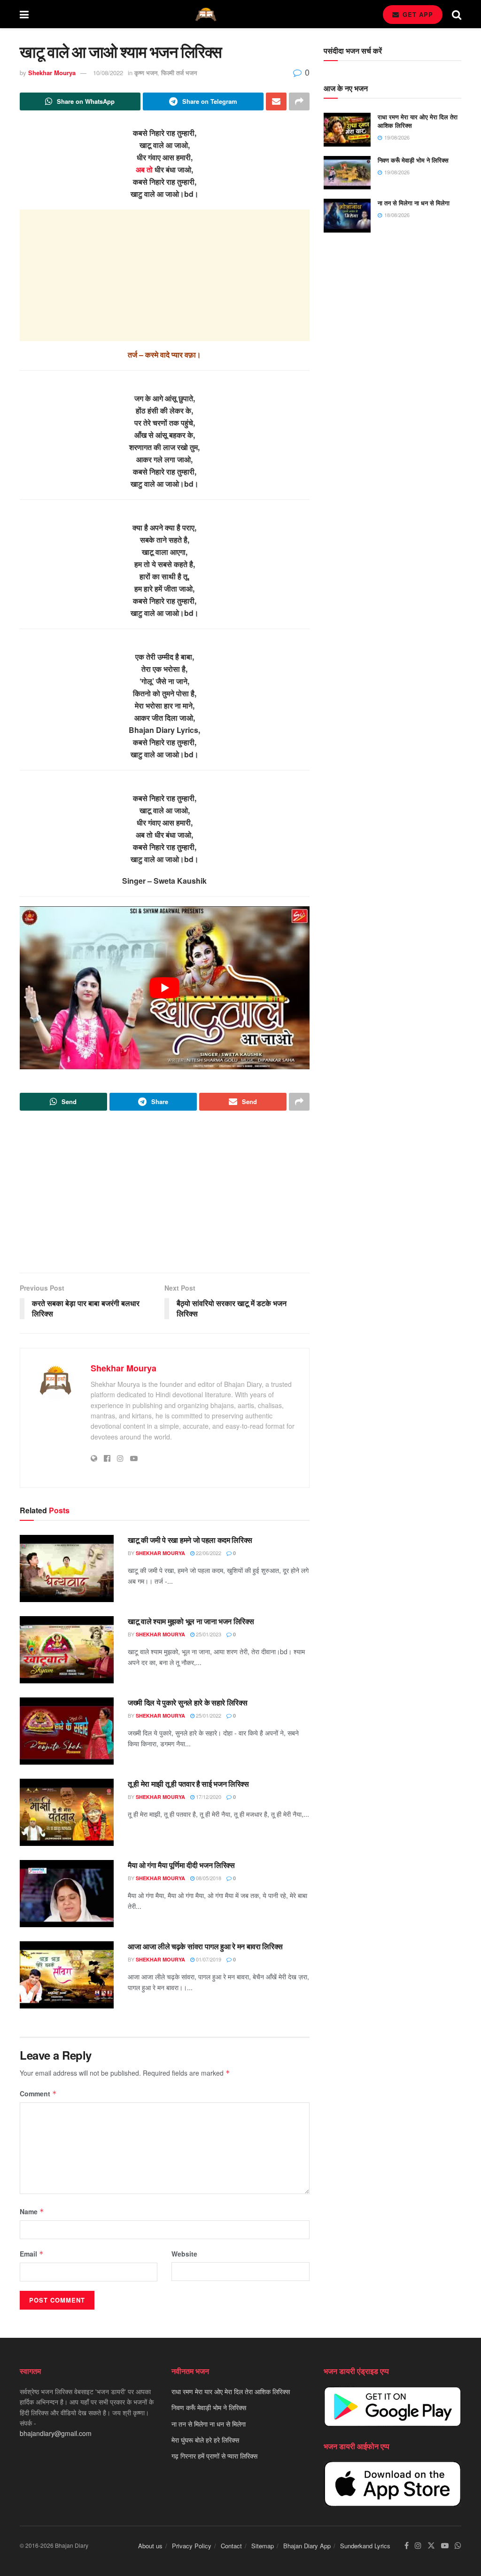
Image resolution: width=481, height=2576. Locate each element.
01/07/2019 (208, 1959)
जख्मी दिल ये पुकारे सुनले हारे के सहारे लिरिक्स (187, 1702)
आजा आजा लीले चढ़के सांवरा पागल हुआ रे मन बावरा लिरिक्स (205, 1946)
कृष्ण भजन (146, 73)
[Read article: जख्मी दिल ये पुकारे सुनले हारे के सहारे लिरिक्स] (67, 1731)
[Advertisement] (165, 275)
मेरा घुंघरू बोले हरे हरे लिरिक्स (205, 2440)
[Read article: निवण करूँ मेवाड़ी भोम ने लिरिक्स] (347, 173)
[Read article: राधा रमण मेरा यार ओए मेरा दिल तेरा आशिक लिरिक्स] (347, 130)
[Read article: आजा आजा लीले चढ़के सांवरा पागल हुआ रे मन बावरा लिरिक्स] (67, 1975)
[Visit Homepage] (206, 14)
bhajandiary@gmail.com (56, 2433)
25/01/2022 (208, 1715)
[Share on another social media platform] (299, 101)
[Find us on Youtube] (445, 2546)
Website (184, 2254)
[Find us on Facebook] (407, 2546)
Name (32, 2211)
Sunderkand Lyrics (365, 2546)
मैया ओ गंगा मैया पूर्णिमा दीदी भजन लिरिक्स (181, 1865)
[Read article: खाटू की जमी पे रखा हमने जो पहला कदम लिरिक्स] (67, 1568)
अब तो (144, 169)
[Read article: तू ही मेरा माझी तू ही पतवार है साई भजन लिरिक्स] (67, 1812)
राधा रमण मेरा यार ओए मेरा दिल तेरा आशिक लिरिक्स (418, 121)
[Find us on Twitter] (431, 2546)
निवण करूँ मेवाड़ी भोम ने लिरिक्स (413, 160)
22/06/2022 (208, 1553)
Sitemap (263, 2546)
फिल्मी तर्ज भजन (179, 73)
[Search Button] (457, 14)
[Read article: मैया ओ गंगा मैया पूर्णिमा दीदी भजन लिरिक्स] (67, 1894)
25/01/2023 (208, 1634)
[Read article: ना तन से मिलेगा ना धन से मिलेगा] (347, 216)
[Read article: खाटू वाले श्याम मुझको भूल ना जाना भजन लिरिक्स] (67, 1650)
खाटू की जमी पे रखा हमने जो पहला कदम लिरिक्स (190, 1540)
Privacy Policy (192, 2546)
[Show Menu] (24, 14)
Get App (417, 14)
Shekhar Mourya (52, 73)
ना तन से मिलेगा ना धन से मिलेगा (414, 203)
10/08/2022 (108, 73)
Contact (231, 2546)
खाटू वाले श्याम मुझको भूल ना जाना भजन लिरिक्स (191, 1621)
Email (32, 2254)
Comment (38, 2093)
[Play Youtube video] (165, 988)
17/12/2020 (208, 1797)
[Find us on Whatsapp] (458, 2546)
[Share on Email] (276, 101)
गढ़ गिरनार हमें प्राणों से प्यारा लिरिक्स (214, 2456)
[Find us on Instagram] (418, 2546)
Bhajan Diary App (307, 2546)
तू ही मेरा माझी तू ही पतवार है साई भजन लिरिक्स (188, 1784)
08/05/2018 (208, 1878)
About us (150, 2546)
